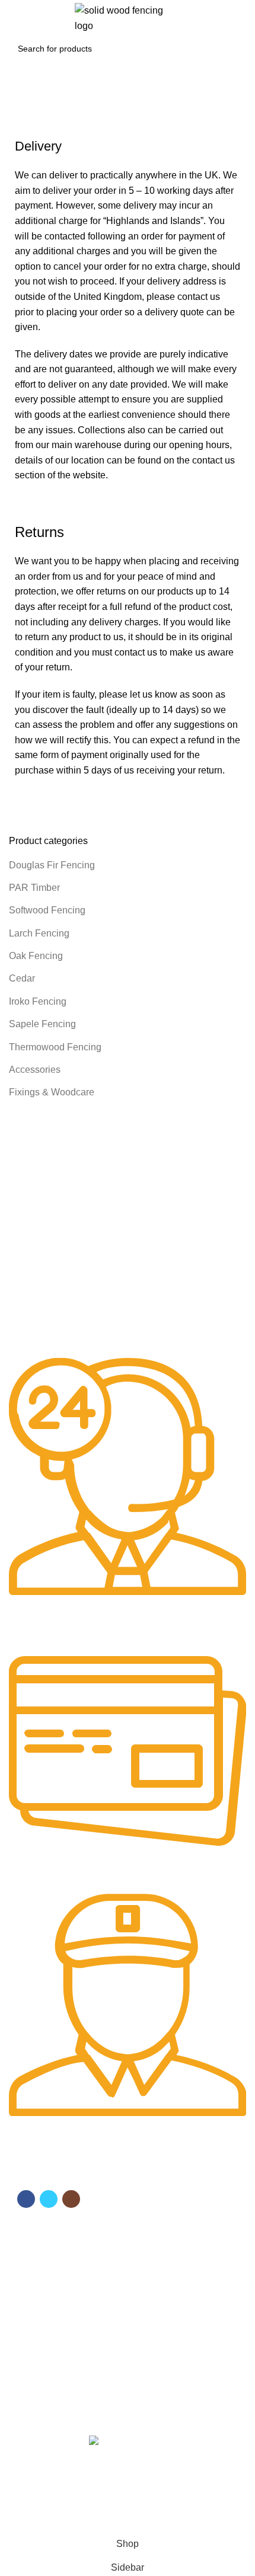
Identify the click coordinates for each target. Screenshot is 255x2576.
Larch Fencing (39, 933)
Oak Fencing (36, 956)
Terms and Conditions (56, 2345)
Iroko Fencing (38, 1001)
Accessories (35, 1070)
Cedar (22, 978)
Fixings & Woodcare (52, 1092)
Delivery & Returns (50, 2366)
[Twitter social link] (49, 2199)
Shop (25, 2273)
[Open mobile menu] (15, 18)
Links (27, 2325)
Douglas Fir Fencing (52, 865)
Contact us (35, 2293)
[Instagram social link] (71, 2199)
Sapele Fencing (42, 1024)
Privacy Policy (41, 2386)
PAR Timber (34, 888)
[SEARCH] (231, 49)
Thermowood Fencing (55, 1047)
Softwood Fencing (47, 910)
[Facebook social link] (26, 2199)
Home (19, 124)
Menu (27, 2232)
